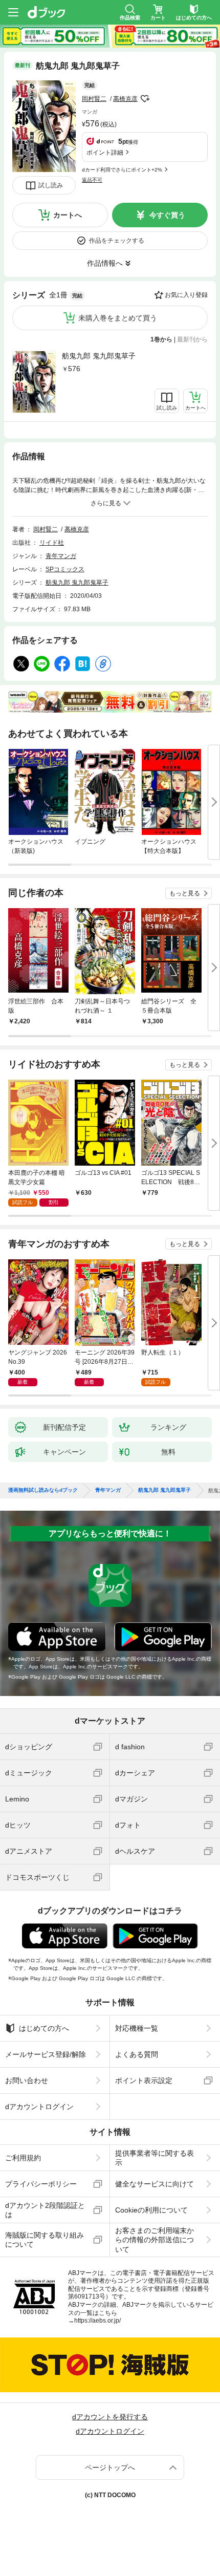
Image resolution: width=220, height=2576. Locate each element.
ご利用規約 (23, 2158)
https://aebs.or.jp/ (97, 2321)
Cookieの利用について (151, 2210)
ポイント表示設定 (144, 2080)
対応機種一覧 (137, 2028)
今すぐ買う (167, 215)
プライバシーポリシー (41, 2184)
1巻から (161, 339)
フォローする (145, 99)
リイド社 (52, 543)
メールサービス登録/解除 (46, 2054)
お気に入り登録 (186, 295)
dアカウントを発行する (110, 2417)
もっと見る (185, 893)
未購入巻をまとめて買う (118, 318)
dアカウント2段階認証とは (45, 2210)
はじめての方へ (44, 2028)
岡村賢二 (94, 99)
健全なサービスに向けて (155, 2184)
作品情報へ (105, 263)
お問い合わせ (27, 2080)
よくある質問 (137, 2054)
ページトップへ (110, 2467)
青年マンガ (61, 556)
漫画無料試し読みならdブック (43, 1490)
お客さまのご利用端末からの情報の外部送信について (155, 2240)
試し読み (51, 185)
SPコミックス (65, 569)
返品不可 (92, 180)
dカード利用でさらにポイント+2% (122, 170)
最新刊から (192, 339)
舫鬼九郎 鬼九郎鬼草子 (99, 356)
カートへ (68, 215)
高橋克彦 (125, 99)
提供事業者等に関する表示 (155, 2158)
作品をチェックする (117, 241)
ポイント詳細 (105, 153)
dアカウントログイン (39, 2107)
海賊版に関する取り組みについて (45, 2240)
